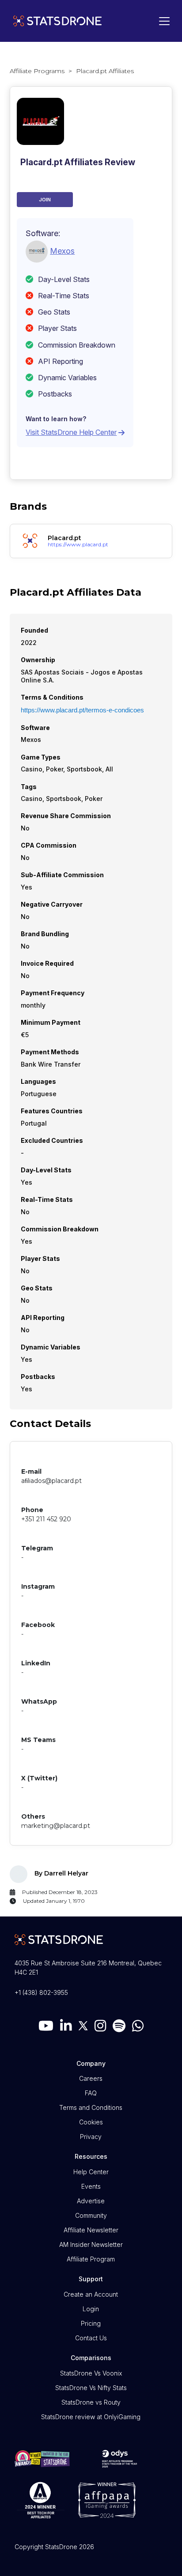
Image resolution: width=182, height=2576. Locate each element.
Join (45, 200)
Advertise (91, 2201)
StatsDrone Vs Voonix (91, 2373)
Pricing (91, 2323)
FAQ (91, 2093)
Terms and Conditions (91, 2107)
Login (91, 2309)
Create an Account (91, 2294)
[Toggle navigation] (162, 21)
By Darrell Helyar (61, 1873)
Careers (91, 2078)
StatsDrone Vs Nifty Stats (91, 2388)
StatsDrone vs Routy (91, 2402)
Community (91, 2215)
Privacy (91, 2137)
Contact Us (91, 2338)
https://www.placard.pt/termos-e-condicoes (82, 710)
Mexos (62, 251)
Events (91, 2186)
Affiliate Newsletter (91, 2230)
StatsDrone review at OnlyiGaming (91, 2417)
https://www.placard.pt (78, 545)
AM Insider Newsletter (91, 2244)
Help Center (91, 2172)
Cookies (91, 2122)
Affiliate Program (91, 2259)
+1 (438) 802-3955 (41, 1992)
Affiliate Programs (37, 71)
